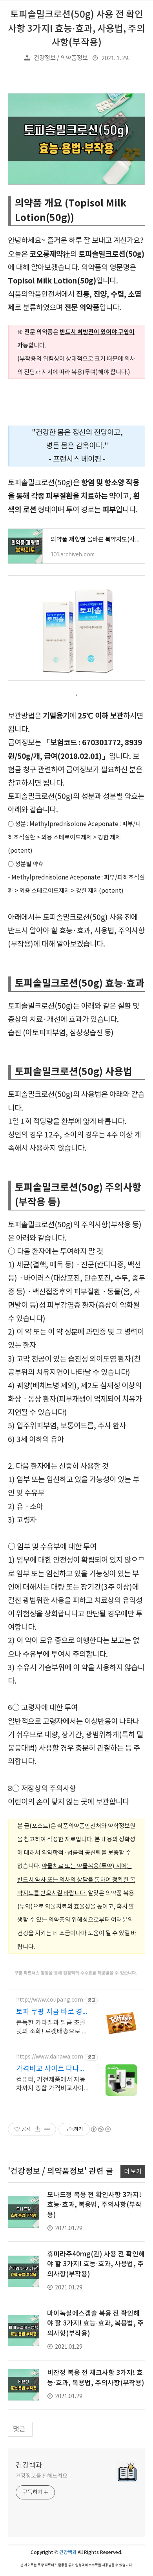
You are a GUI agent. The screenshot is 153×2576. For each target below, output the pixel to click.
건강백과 (29, 2465)
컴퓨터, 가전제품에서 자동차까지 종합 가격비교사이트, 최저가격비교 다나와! (51, 2084)
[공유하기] (37, 2129)
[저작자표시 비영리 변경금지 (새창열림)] (100, 2129)
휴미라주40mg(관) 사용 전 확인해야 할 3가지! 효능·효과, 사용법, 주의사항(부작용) (96, 2264)
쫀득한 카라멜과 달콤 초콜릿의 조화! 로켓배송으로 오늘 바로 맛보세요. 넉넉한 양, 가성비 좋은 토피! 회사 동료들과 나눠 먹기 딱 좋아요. (52, 2028)
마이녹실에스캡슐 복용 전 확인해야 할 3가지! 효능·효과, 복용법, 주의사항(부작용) (95, 2324)
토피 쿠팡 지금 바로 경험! (49, 2012)
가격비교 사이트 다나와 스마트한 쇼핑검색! (51, 2069)
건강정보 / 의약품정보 (61, 58)
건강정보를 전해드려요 (42, 2476)
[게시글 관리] (47, 2129)
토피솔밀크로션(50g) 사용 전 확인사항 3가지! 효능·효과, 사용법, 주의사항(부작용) (76, 29)
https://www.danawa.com (50, 2057)
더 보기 (133, 2172)
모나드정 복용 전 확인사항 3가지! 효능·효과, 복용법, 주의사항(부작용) (94, 2205)
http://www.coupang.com (50, 2000)
